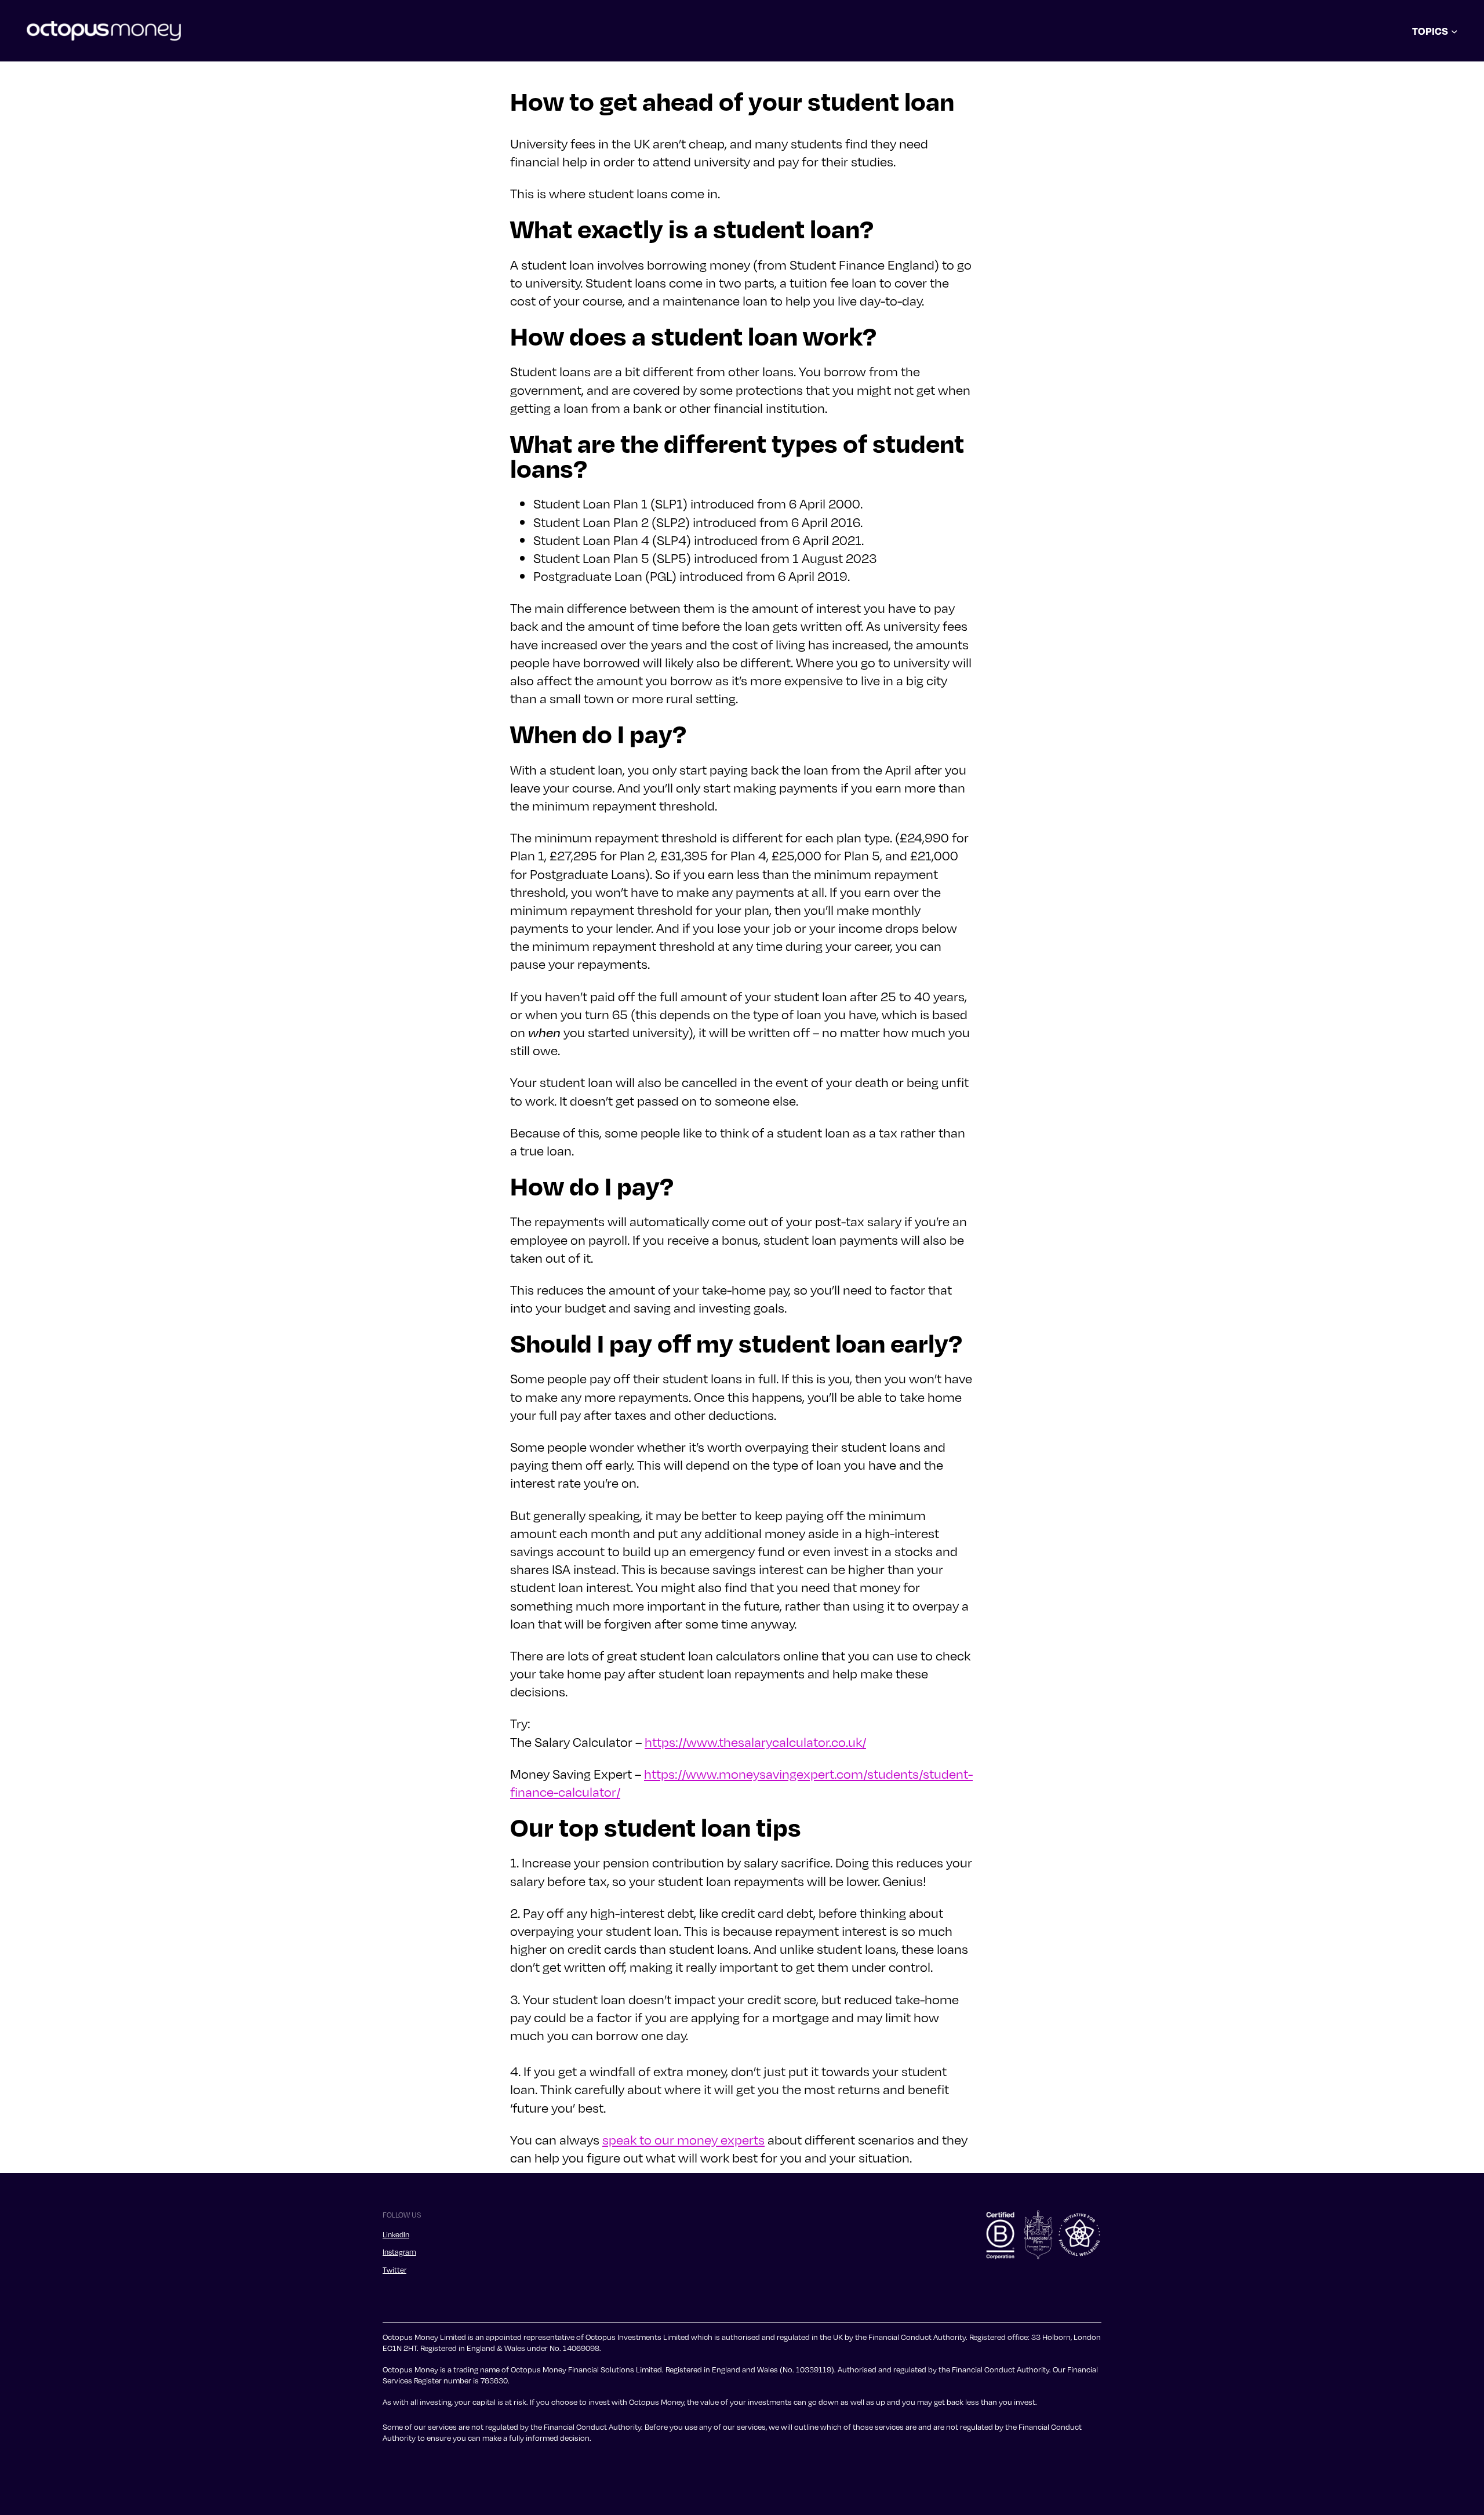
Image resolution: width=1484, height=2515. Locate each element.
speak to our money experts (683, 2139)
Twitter (394, 2270)
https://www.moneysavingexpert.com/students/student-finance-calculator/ (741, 1782)
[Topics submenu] (1454, 31)
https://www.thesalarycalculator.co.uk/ (755, 1742)
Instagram (399, 2252)
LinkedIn (396, 2234)
